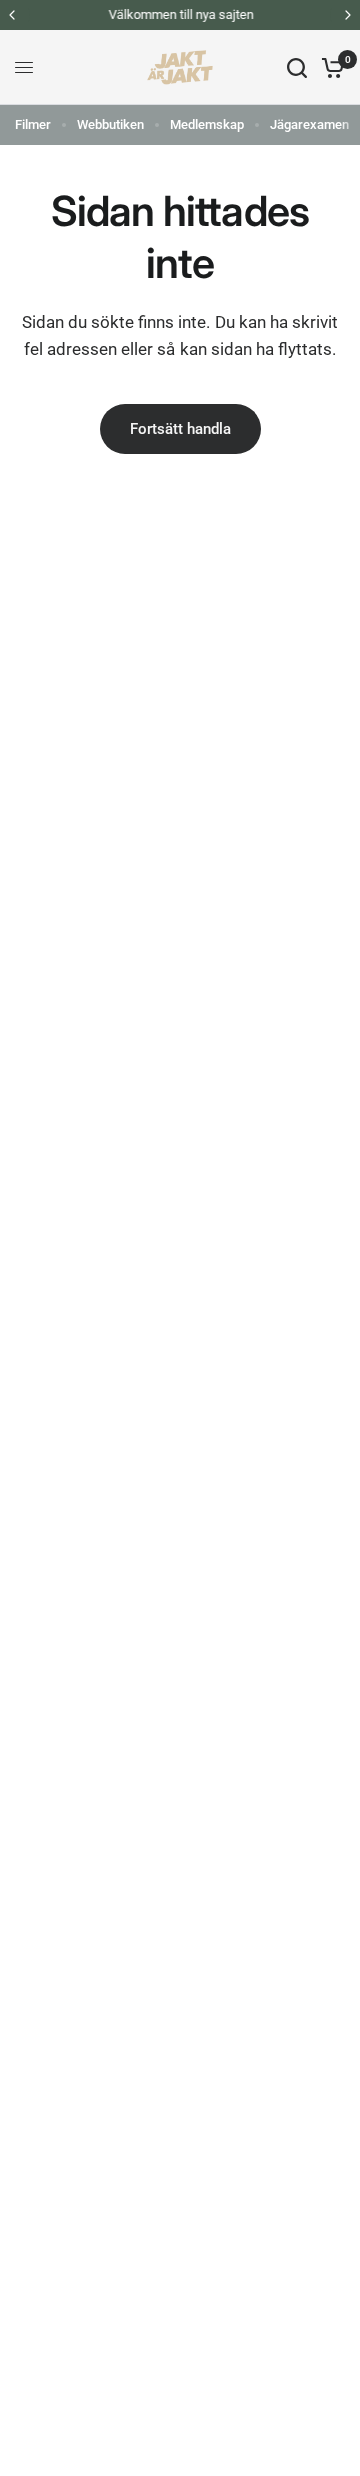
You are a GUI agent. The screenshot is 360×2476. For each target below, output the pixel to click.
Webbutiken (110, 124)
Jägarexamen (309, 124)
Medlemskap (207, 124)
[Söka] (297, 67)
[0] (329, 67)
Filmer (33, 124)
